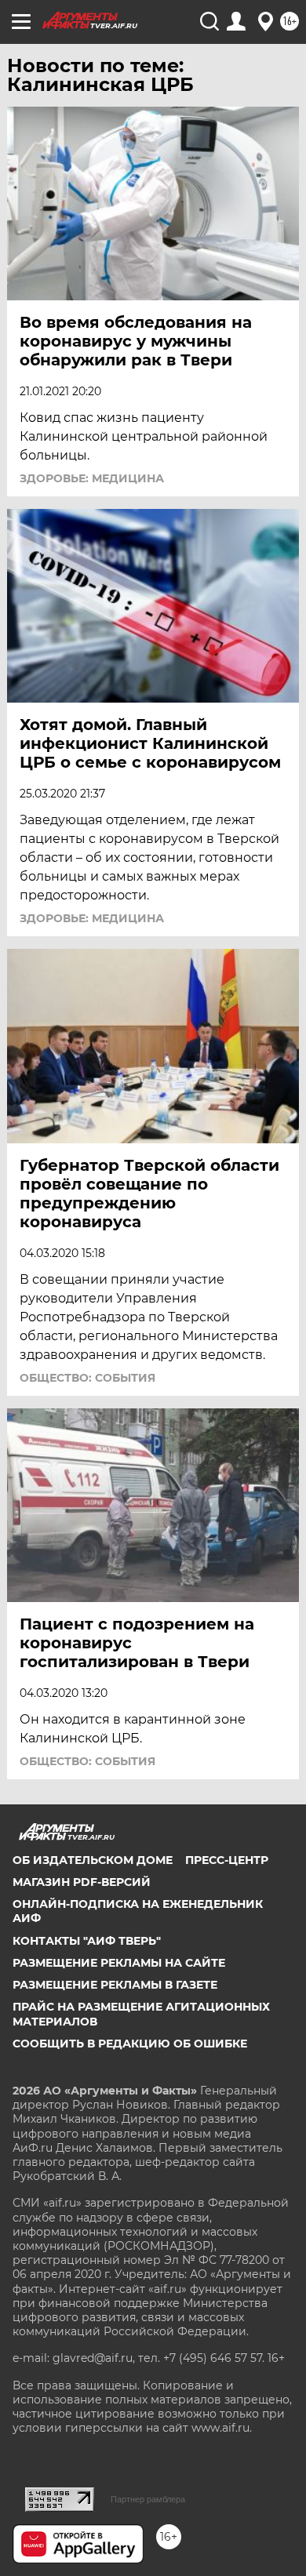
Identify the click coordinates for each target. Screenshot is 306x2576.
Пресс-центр (227, 1860)
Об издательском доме (93, 1860)
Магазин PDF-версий (82, 1882)
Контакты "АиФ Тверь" (87, 1941)
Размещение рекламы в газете (115, 1985)
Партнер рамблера (148, 2499)
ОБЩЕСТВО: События (87, 1378)
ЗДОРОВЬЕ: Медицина (92, 478)
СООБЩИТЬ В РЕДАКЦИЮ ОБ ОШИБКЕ (130, 2044)
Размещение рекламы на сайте (119, 1963)
